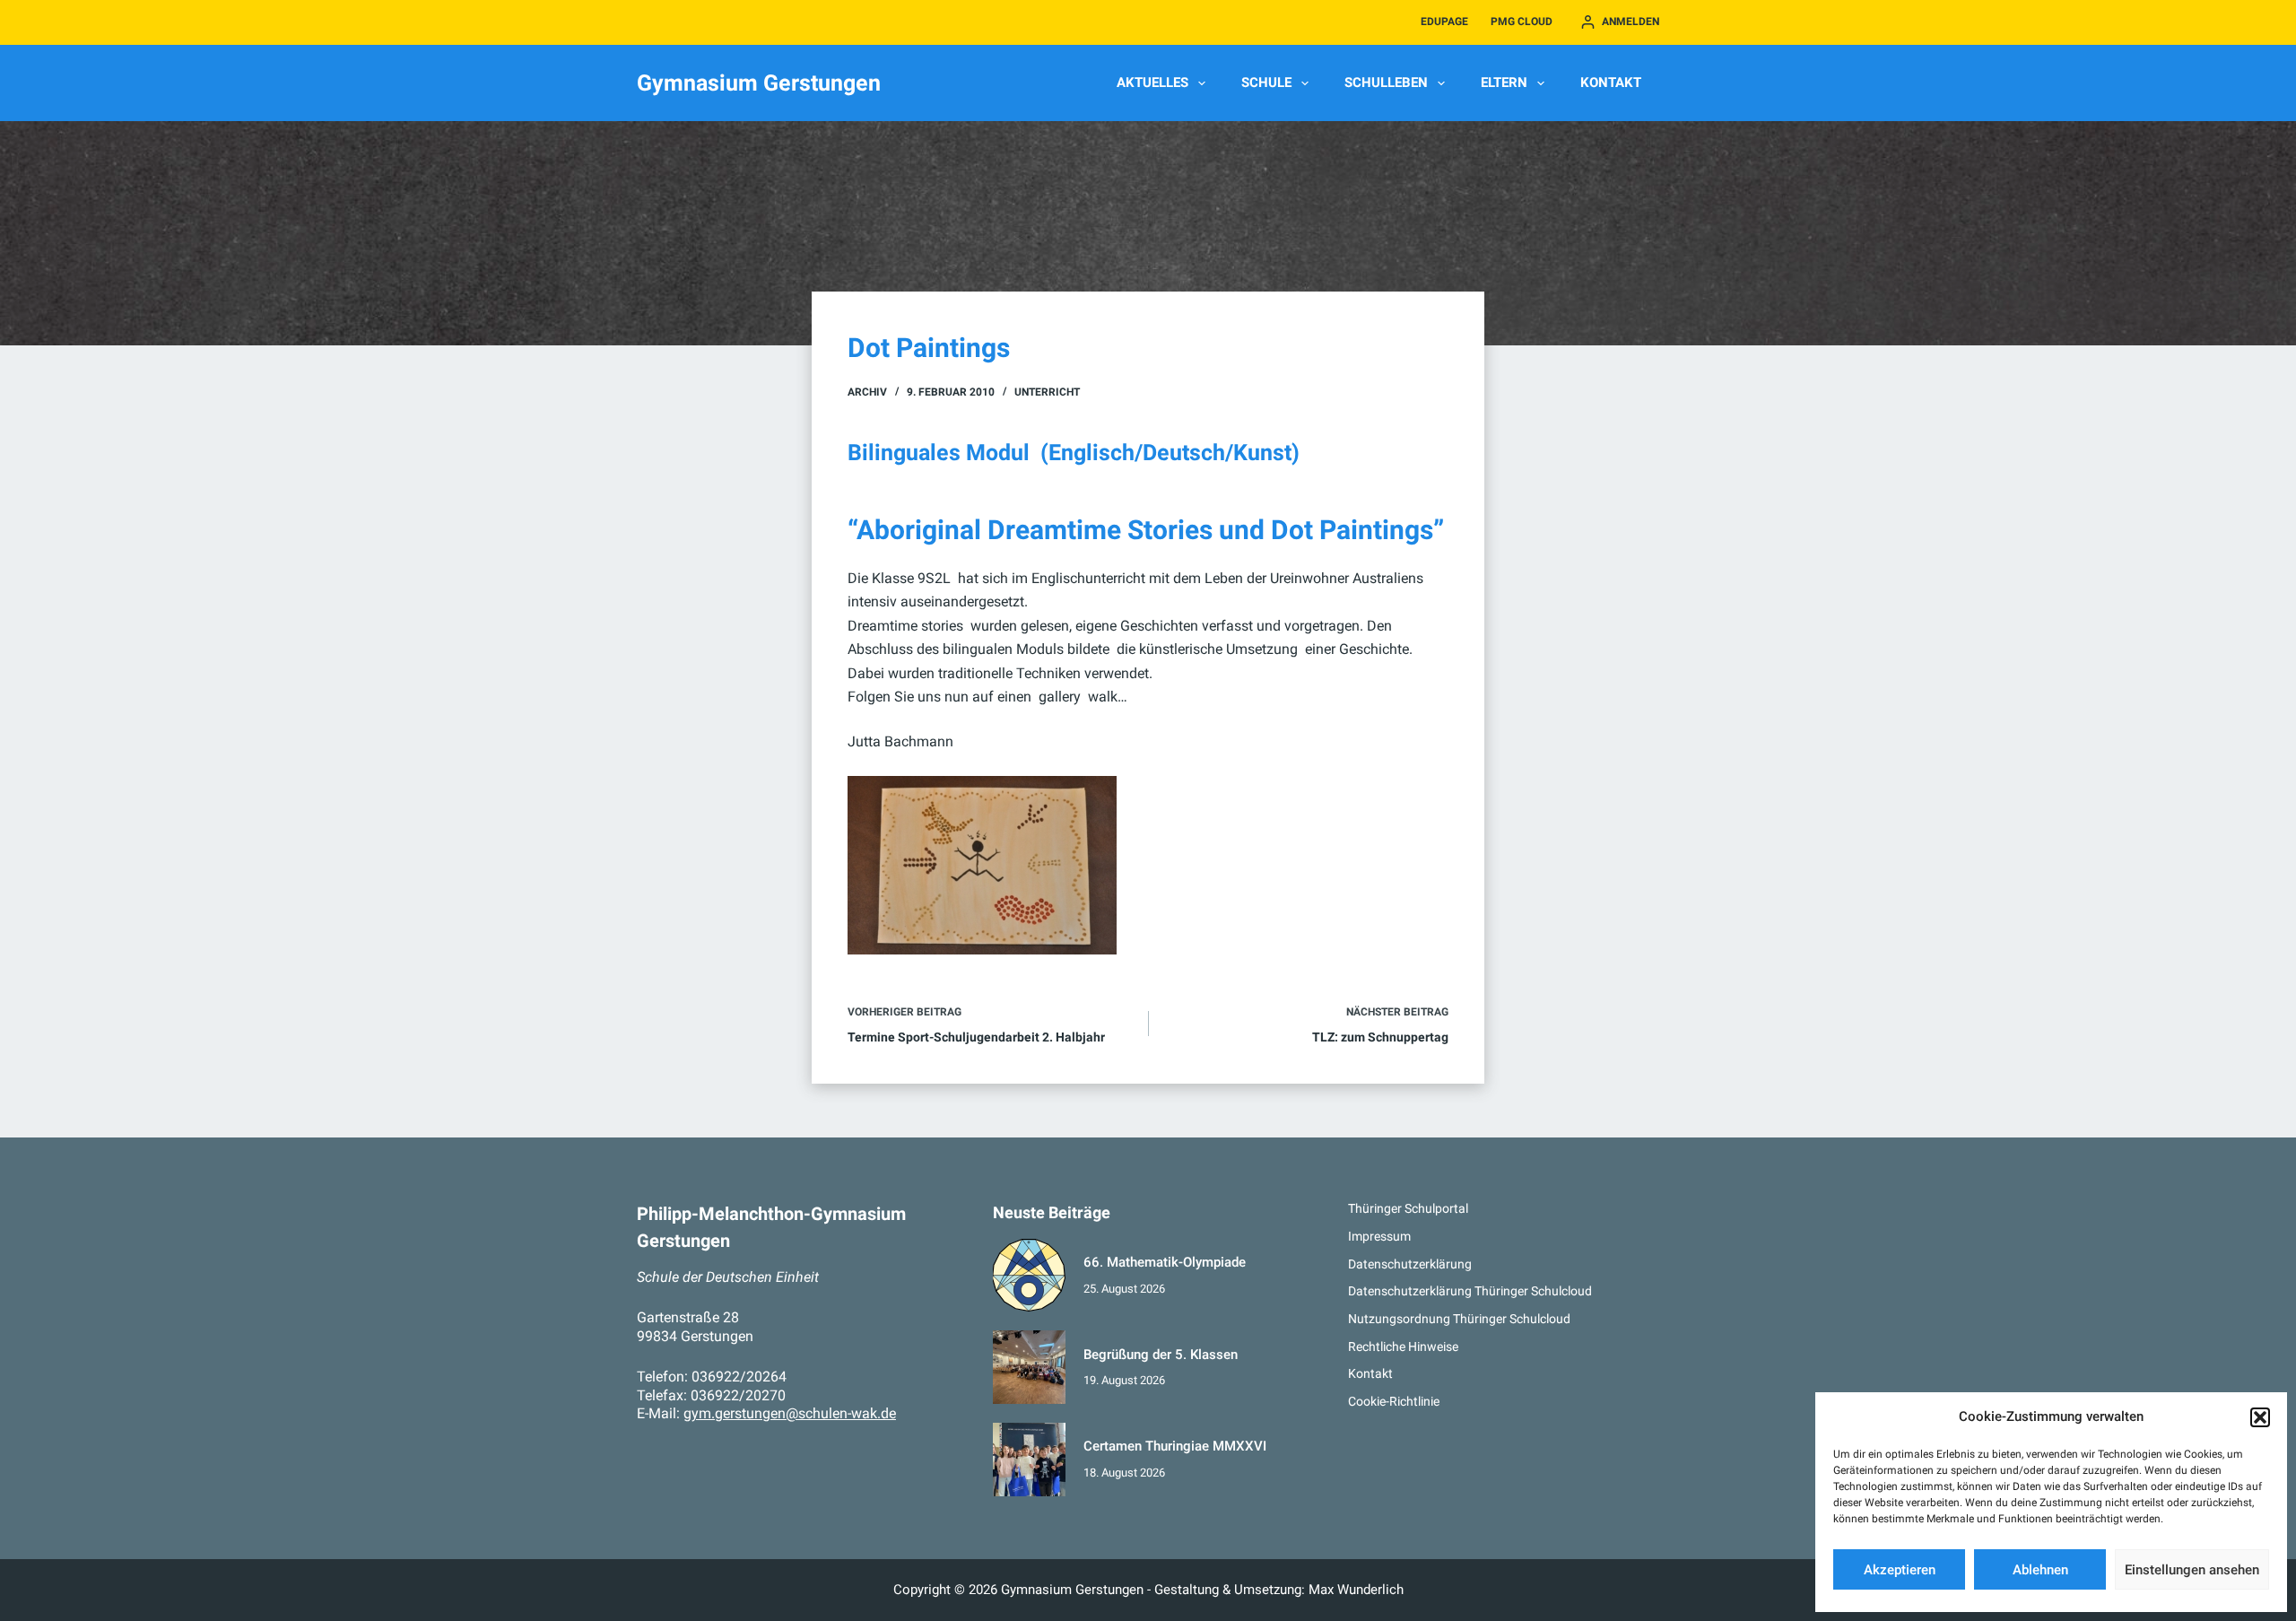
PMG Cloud (1522, 22)
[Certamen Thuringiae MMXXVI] (1030, 1460)
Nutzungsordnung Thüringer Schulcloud (1459, 1319)
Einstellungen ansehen (2192, 1570)
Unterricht (1047, 392)
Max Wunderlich (1356, 1590)
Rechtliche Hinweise (1403, 1346)
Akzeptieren (1900, 1570)
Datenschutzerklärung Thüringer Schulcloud (1470, 1291)
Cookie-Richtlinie (1394, 1401)
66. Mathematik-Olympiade (1165, 1262)
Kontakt (1611, 83)
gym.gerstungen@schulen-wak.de (790, 1413)
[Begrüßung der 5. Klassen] (1030, 1367)
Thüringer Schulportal (1408, 1208)
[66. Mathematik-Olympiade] (1030, 1276)
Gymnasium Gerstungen (759, 83)
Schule (1266, 83)
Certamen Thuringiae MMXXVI (1175, 1446)
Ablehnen (2040, 1570)
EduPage (1444, 22)
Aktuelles (1152, 83)
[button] (2260, 1417)
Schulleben (1386, 83)
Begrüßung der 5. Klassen (1161, 1355)
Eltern (1504, 83)
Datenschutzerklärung (1410, 1264)
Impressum (1379, 1236)
